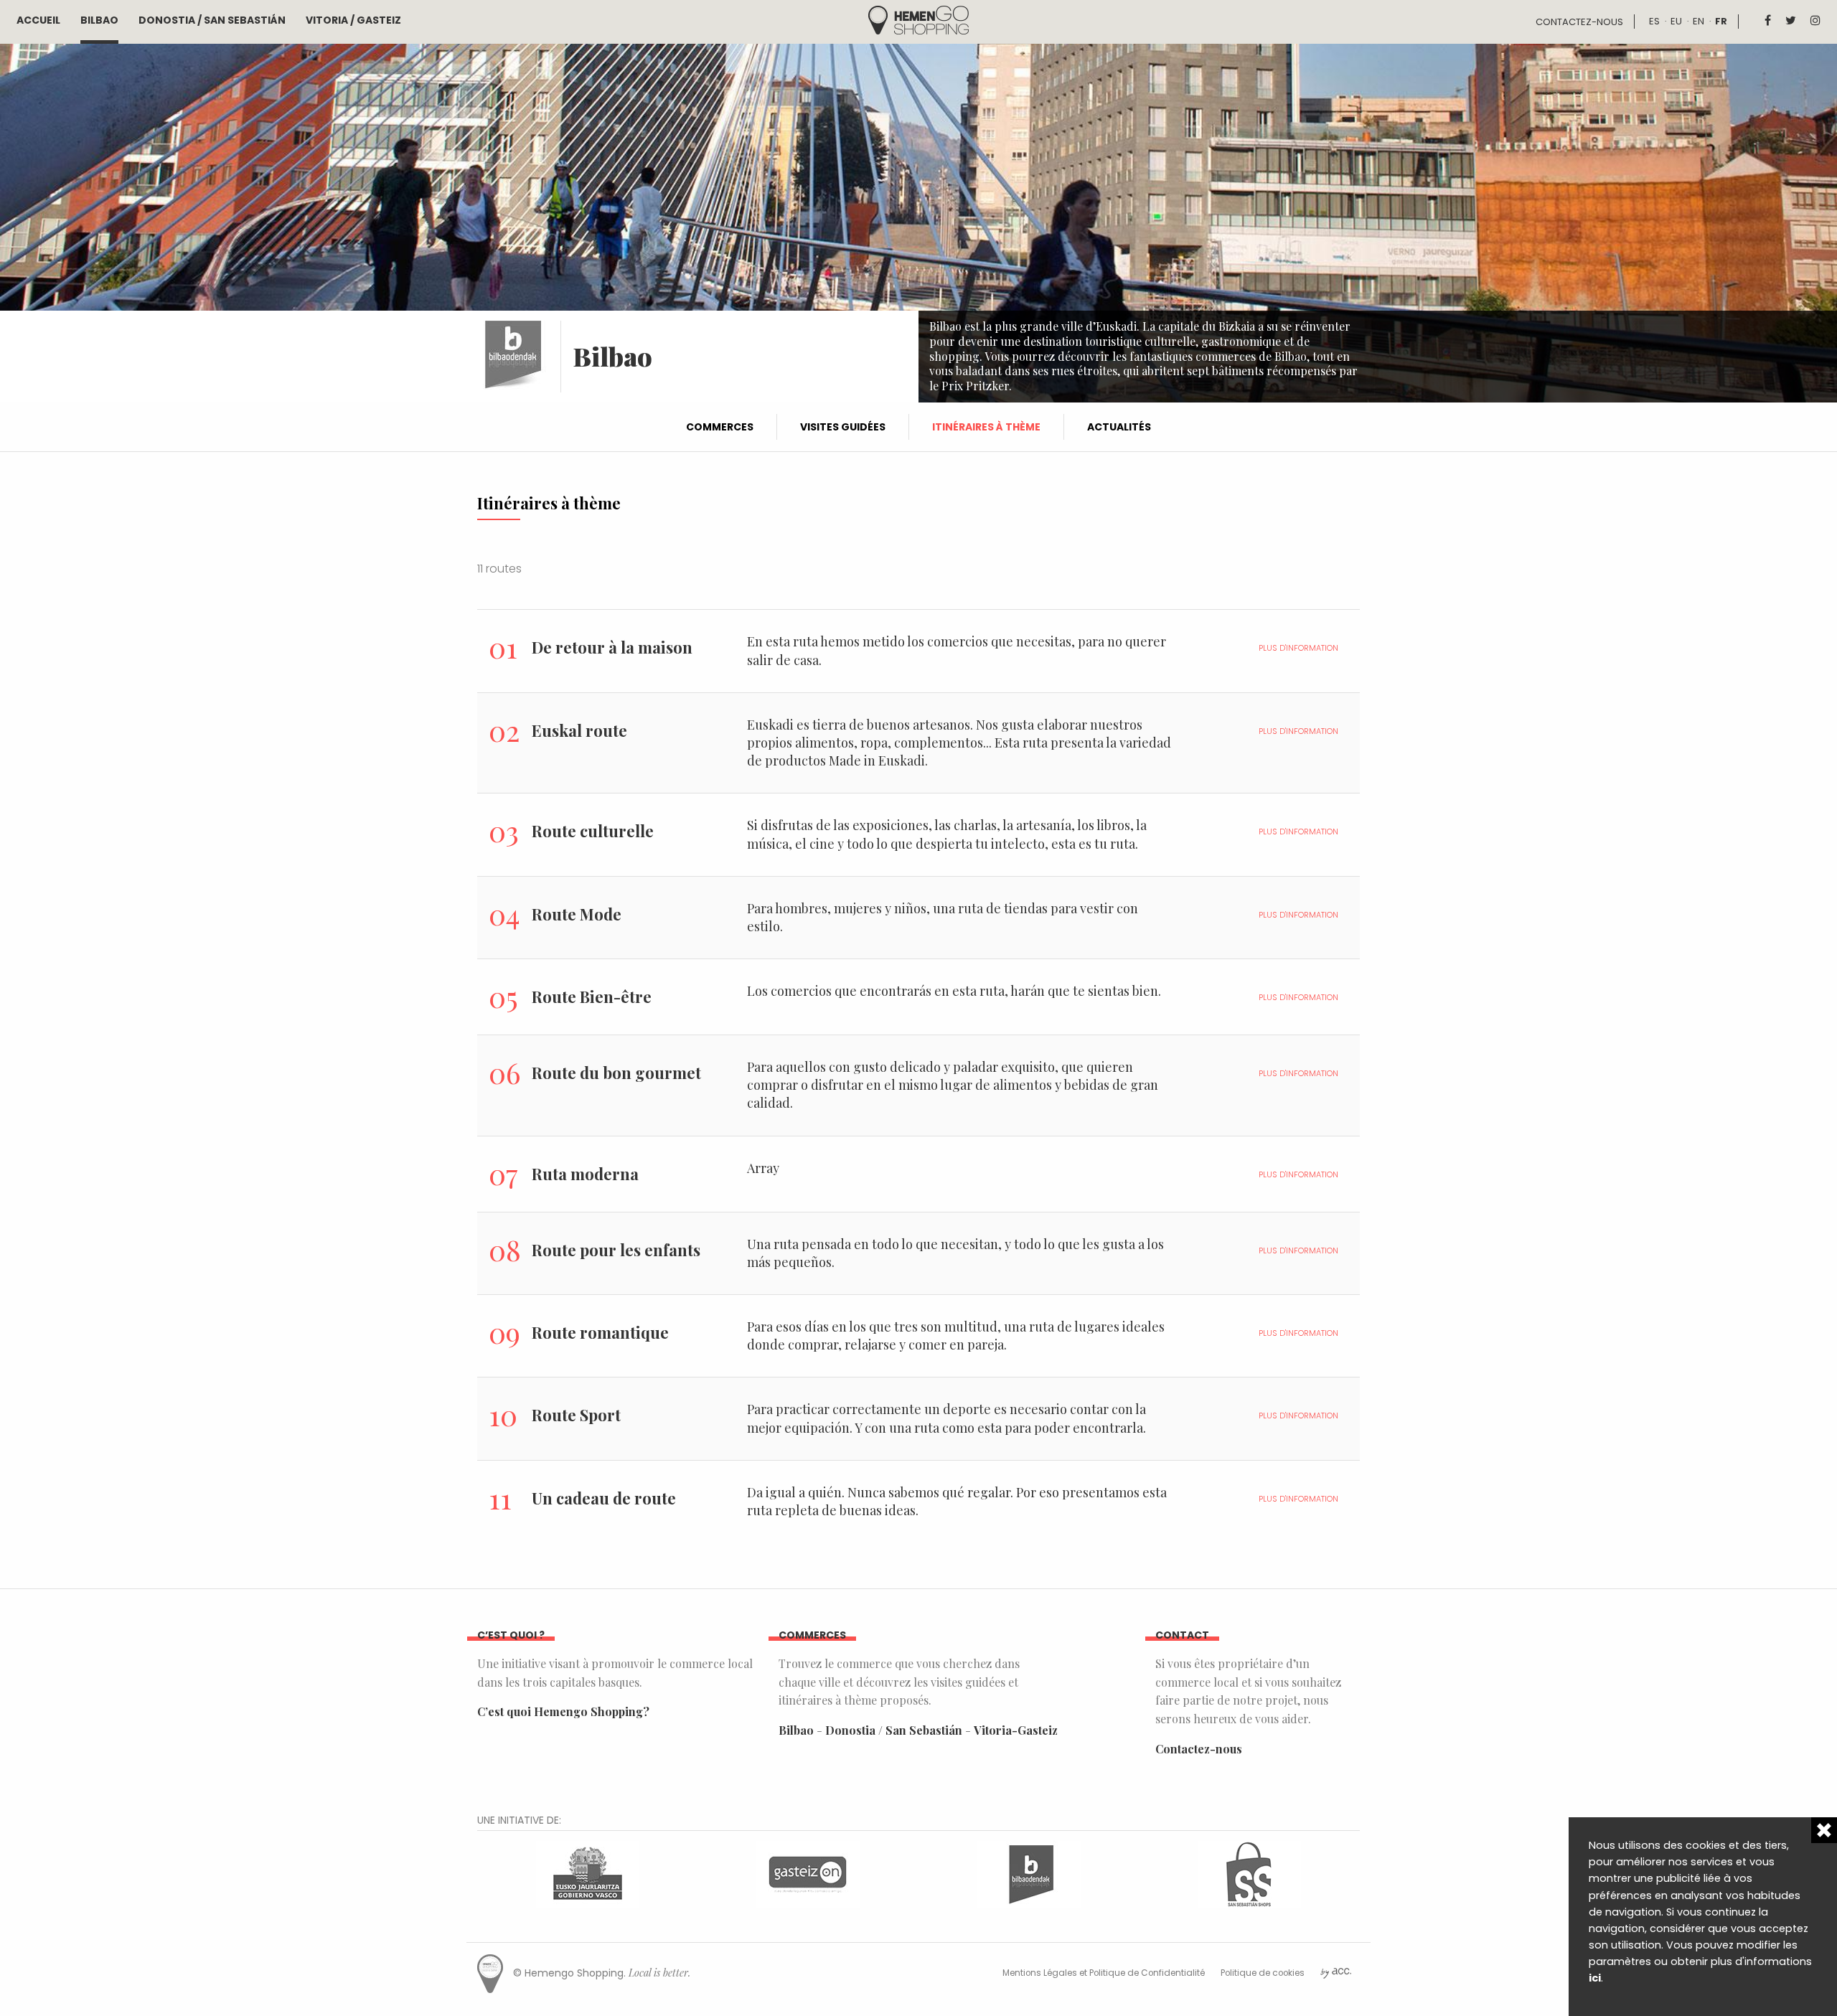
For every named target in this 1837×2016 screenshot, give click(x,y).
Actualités (1119, 427)
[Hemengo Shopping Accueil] (918, 19)
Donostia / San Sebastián (212, 20)
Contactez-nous (1579, 22)
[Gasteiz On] (808, 1873)
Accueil (38, 20)
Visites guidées (843, 427)
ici (1595, 1978)
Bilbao (99, 20)
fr (1721, 21)
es (1654, 21)
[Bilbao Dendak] (1029, 1873)
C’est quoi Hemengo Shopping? (563, 1711)
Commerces (720, 427)
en (1699, 21)
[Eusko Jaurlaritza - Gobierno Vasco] (588, 1873)
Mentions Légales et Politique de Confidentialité (1104, 1973)
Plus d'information (1298, 648)
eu (1676, 21)
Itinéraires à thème (986, 427)
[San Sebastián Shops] (1249, 1873)
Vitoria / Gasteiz (353, 20)
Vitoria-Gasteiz (1016, 1730)
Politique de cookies (1263, 1973)
